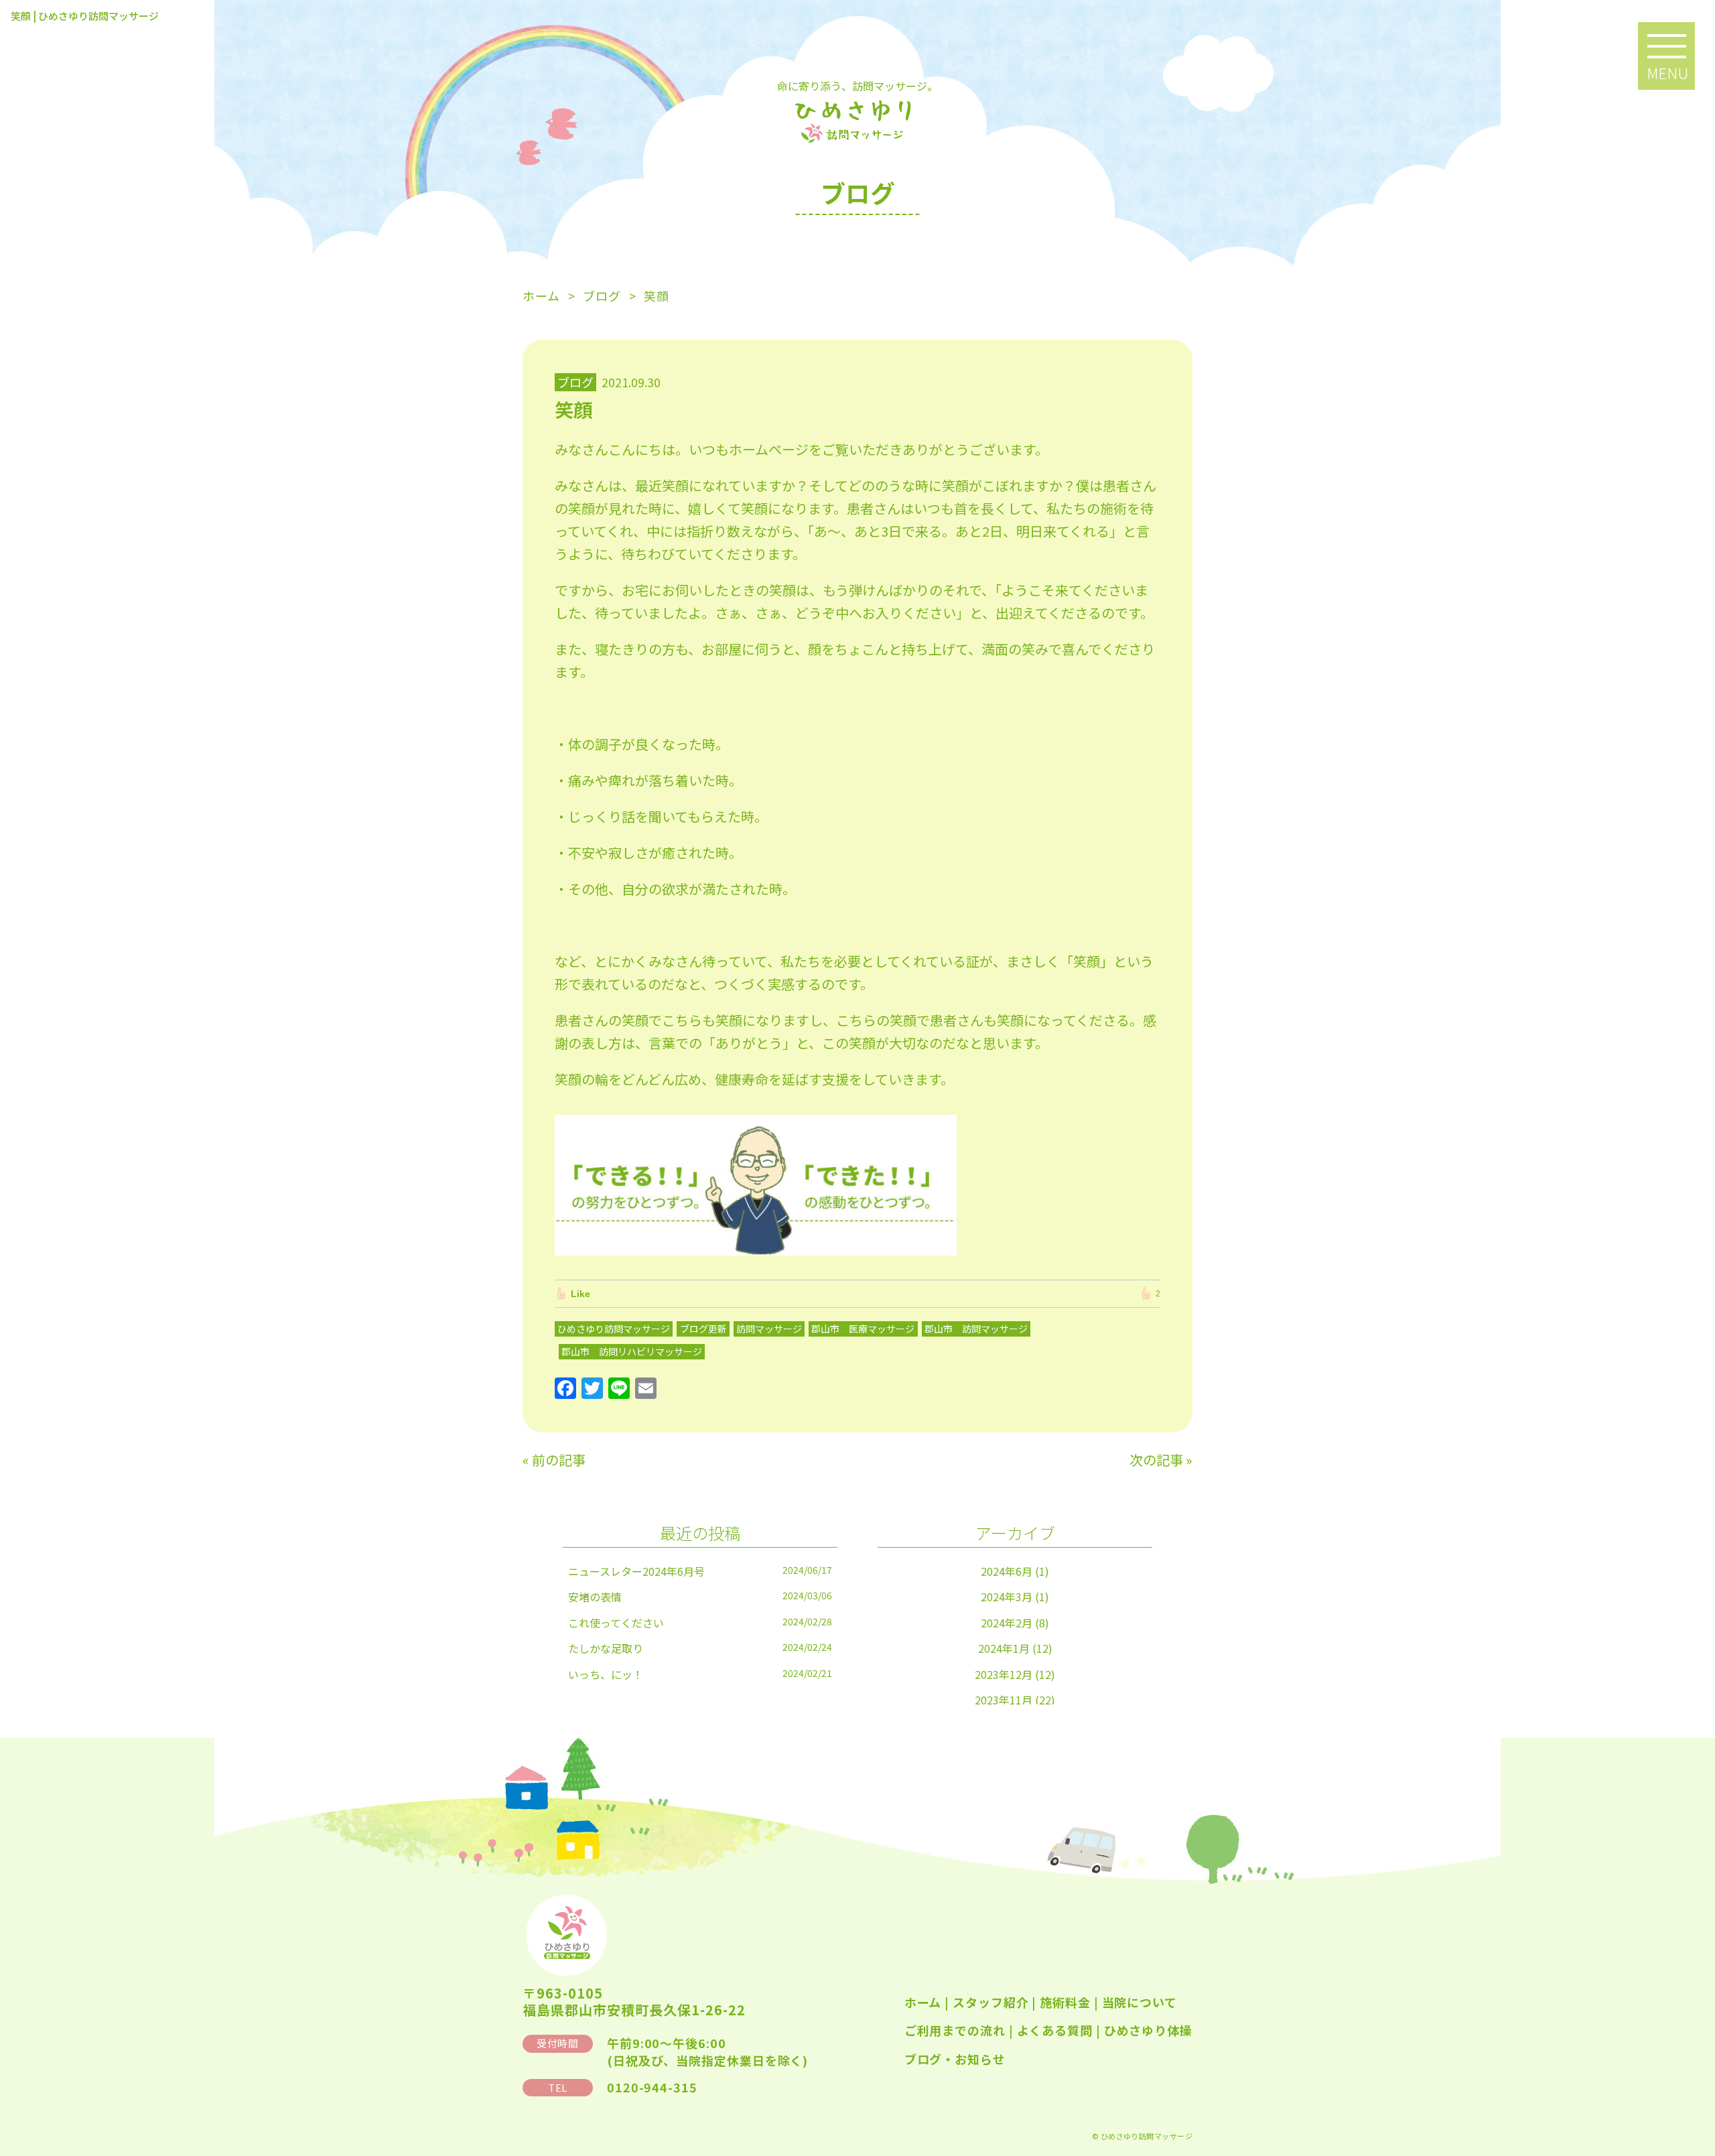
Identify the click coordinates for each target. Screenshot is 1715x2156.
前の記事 (559, 1460)
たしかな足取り (606, 1648)
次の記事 (1156, 1460)
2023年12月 (1004, 1674)
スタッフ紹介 (990, 2002)
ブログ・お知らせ (955, 2059)
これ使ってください (616, 1623)
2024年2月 (1007, 1623)
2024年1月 (1004, 1648)
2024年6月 (1007, 1571)
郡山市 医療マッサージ (863, 1329)
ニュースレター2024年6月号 (636, 1571)
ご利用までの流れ (955, 2030)
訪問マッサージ (769, 1329)
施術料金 (1065, 2002)
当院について (1140, 2002)
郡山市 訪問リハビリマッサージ (632, 1351)
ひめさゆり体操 (1148, 2030)
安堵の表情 (595, 1597)
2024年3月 (1007, 1597)
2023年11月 (1004, 1700)
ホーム (923, 2002)
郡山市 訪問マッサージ (976, 1329)
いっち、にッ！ (606, 1674)
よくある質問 (1055, 2030)
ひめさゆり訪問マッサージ (614, 1329)
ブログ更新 (703, 1329)
